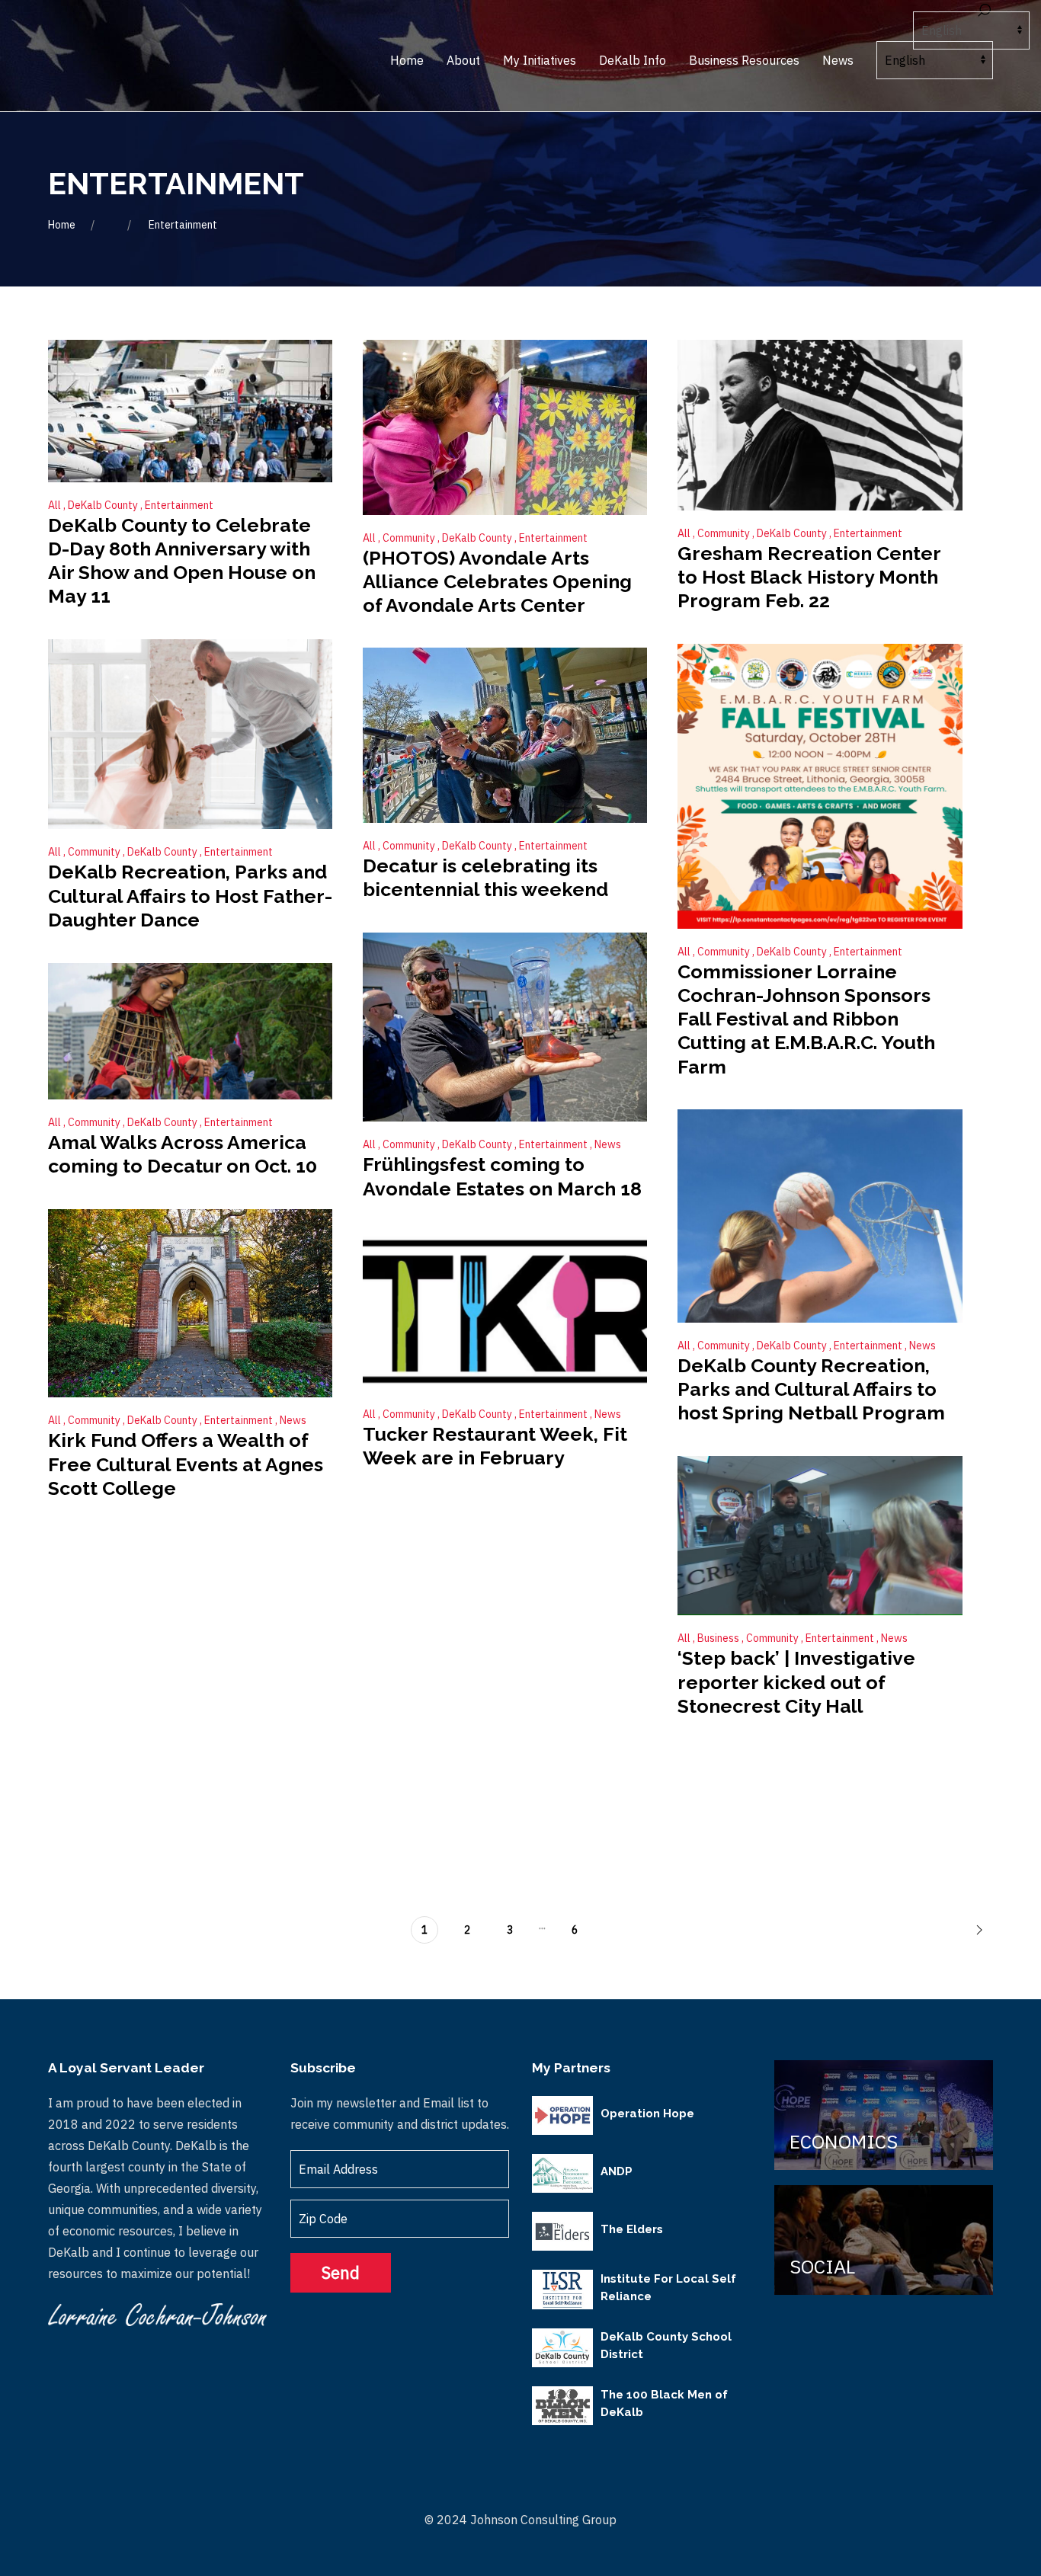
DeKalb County (104, 505)
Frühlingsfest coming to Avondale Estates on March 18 (502, 1176)
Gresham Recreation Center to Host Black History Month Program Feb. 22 (809, 577)
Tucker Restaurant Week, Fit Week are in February (495, 1446)
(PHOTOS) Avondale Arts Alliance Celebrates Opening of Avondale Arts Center (497, 582)
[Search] (984, 11)
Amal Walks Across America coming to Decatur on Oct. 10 (183, 1154)
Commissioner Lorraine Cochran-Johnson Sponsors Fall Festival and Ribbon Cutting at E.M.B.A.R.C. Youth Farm (806, 1019)
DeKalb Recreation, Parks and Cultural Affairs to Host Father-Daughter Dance (190, 896)
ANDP (617, 2171)
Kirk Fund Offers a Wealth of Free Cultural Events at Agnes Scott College (186, 1464)
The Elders (632, 2229)
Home (62, 225)
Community (410, 538)
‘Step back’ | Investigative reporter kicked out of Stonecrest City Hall (796, 1682)
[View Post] (190, 409)
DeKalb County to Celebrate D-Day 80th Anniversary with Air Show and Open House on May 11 (182, 561)
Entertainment (179, 505)
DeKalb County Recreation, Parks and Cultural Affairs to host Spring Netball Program (811, 1389)
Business (719, 1638)
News (608, 1144)
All (56, 505)
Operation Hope (647, 2114)
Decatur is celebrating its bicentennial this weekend (485, 877)
